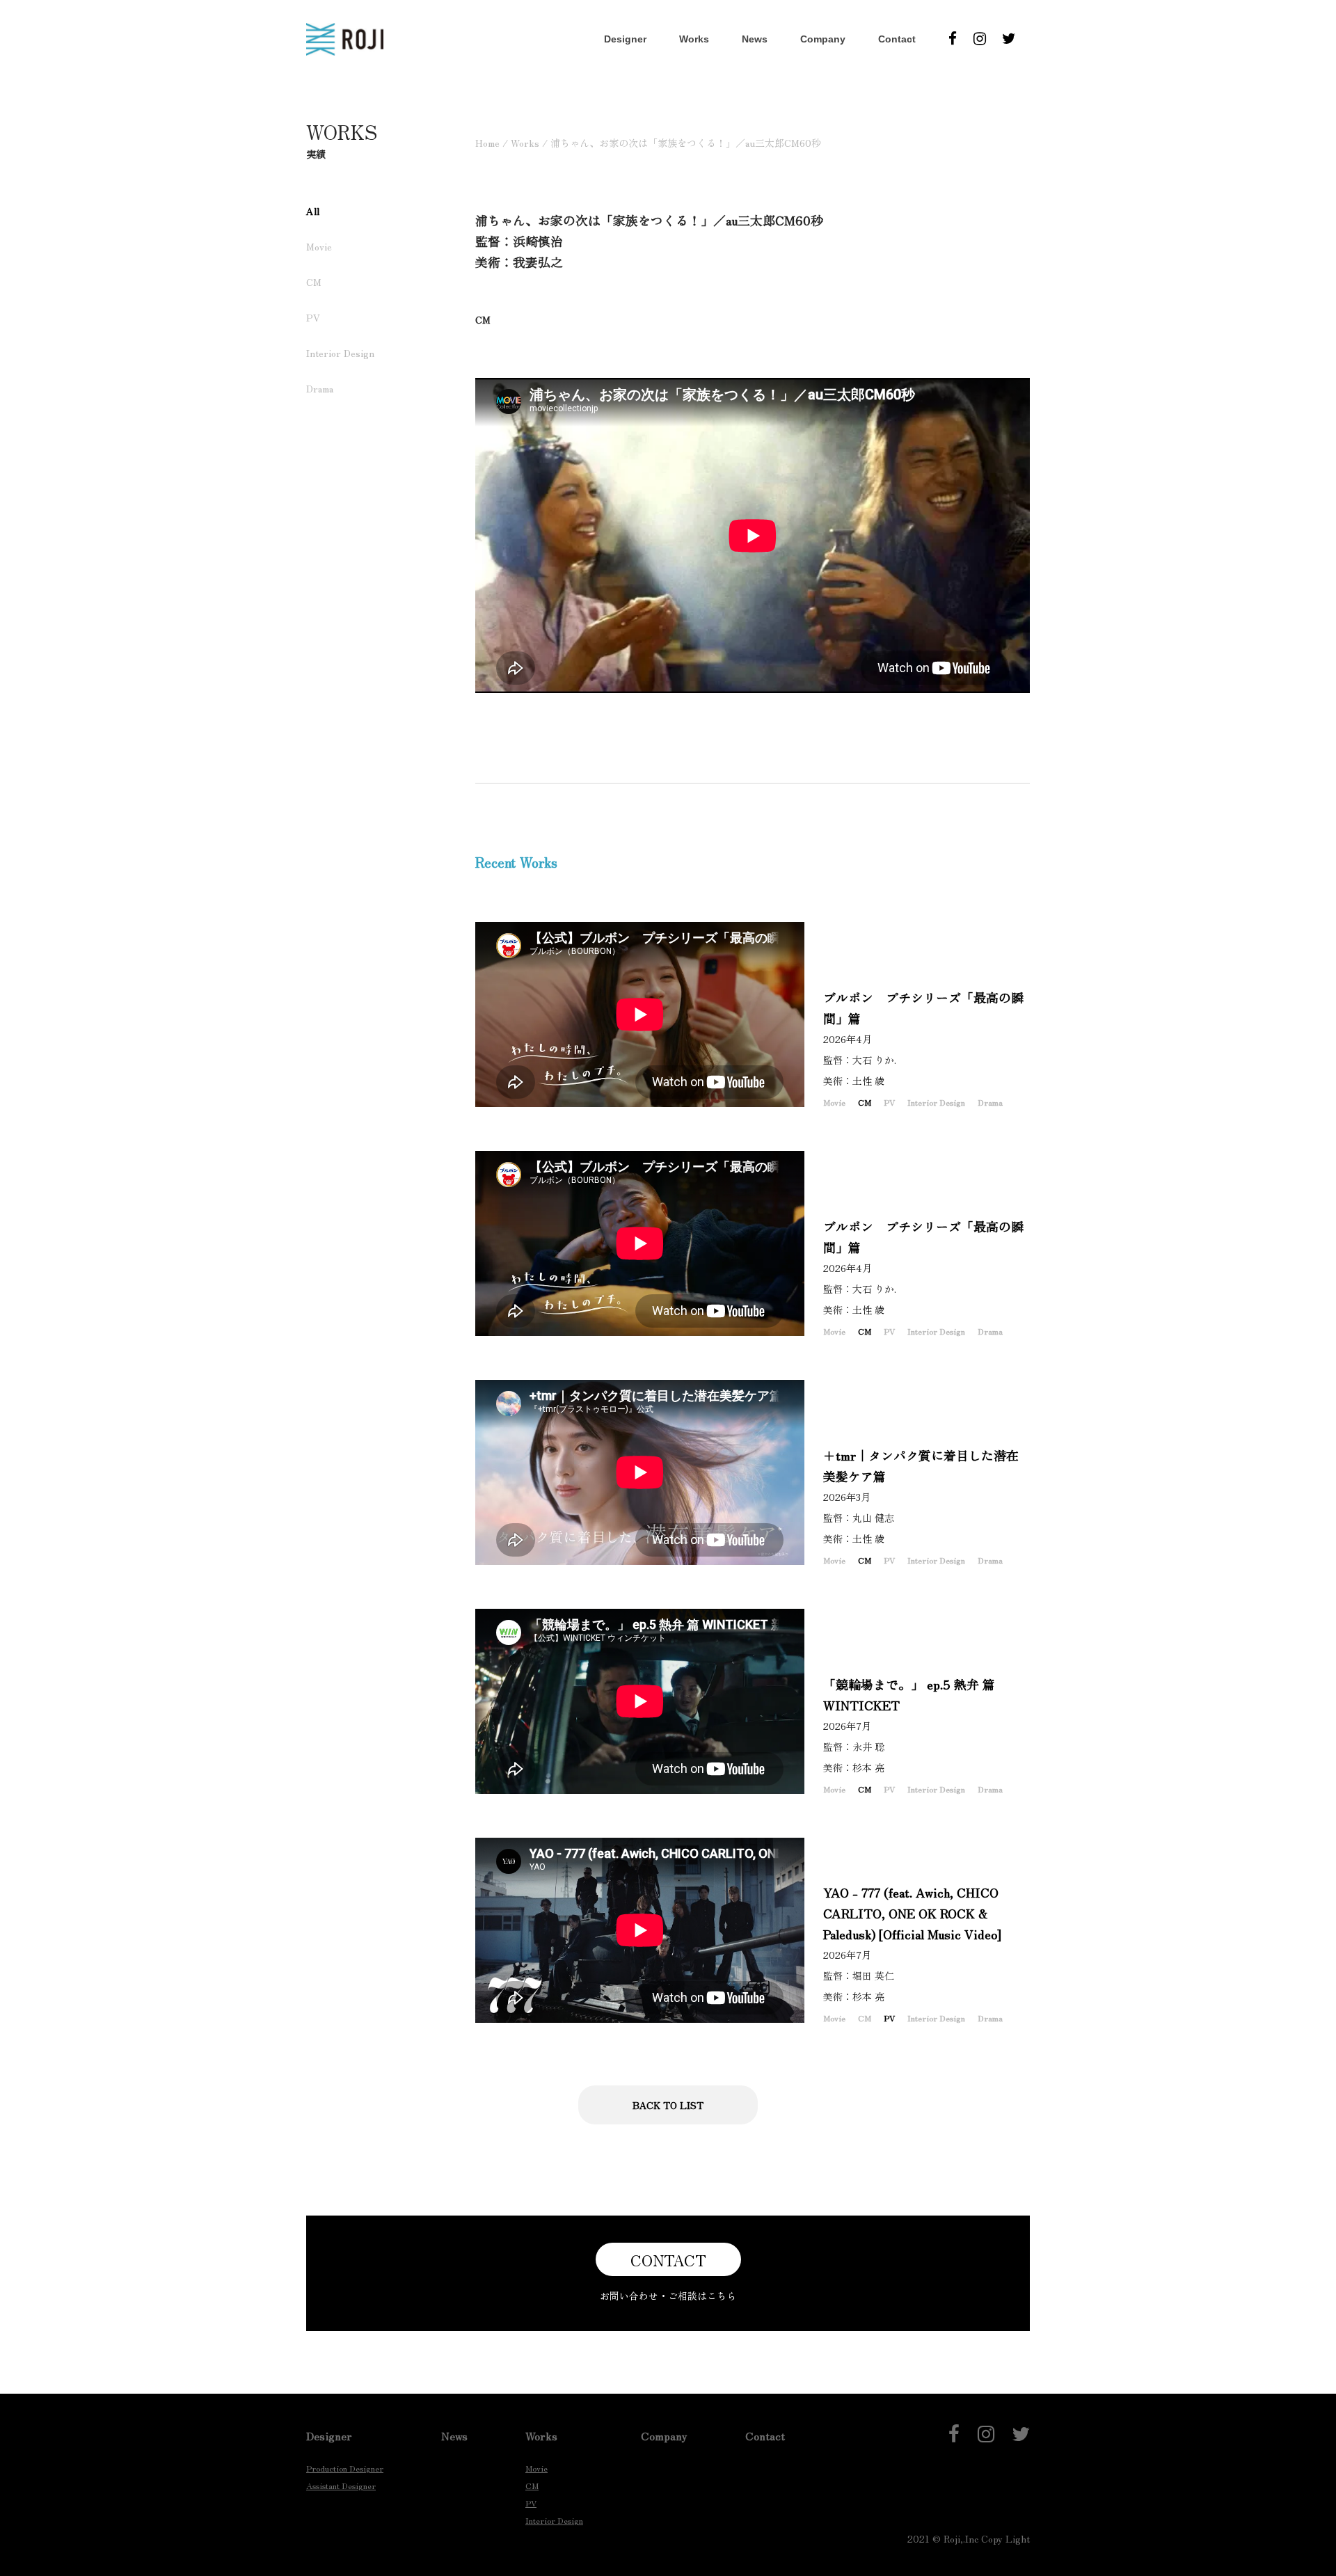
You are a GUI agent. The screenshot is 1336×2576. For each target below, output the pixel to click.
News (755, 39)
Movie (319, 246)
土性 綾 (873, 1081)
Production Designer (345, 2468)
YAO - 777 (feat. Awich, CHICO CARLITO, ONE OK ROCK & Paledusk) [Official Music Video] (912, 1913)
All (313, 211)
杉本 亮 (873, 1767)
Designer (625, 39)
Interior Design (340, 353)
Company (823, 39)
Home (487, 143)
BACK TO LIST (668, 2105)
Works (694, 39)
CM (314, 282)
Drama (320, 388)
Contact (897, 39)
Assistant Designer (341, 2485)
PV (313, 317)
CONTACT (668, 2259)
